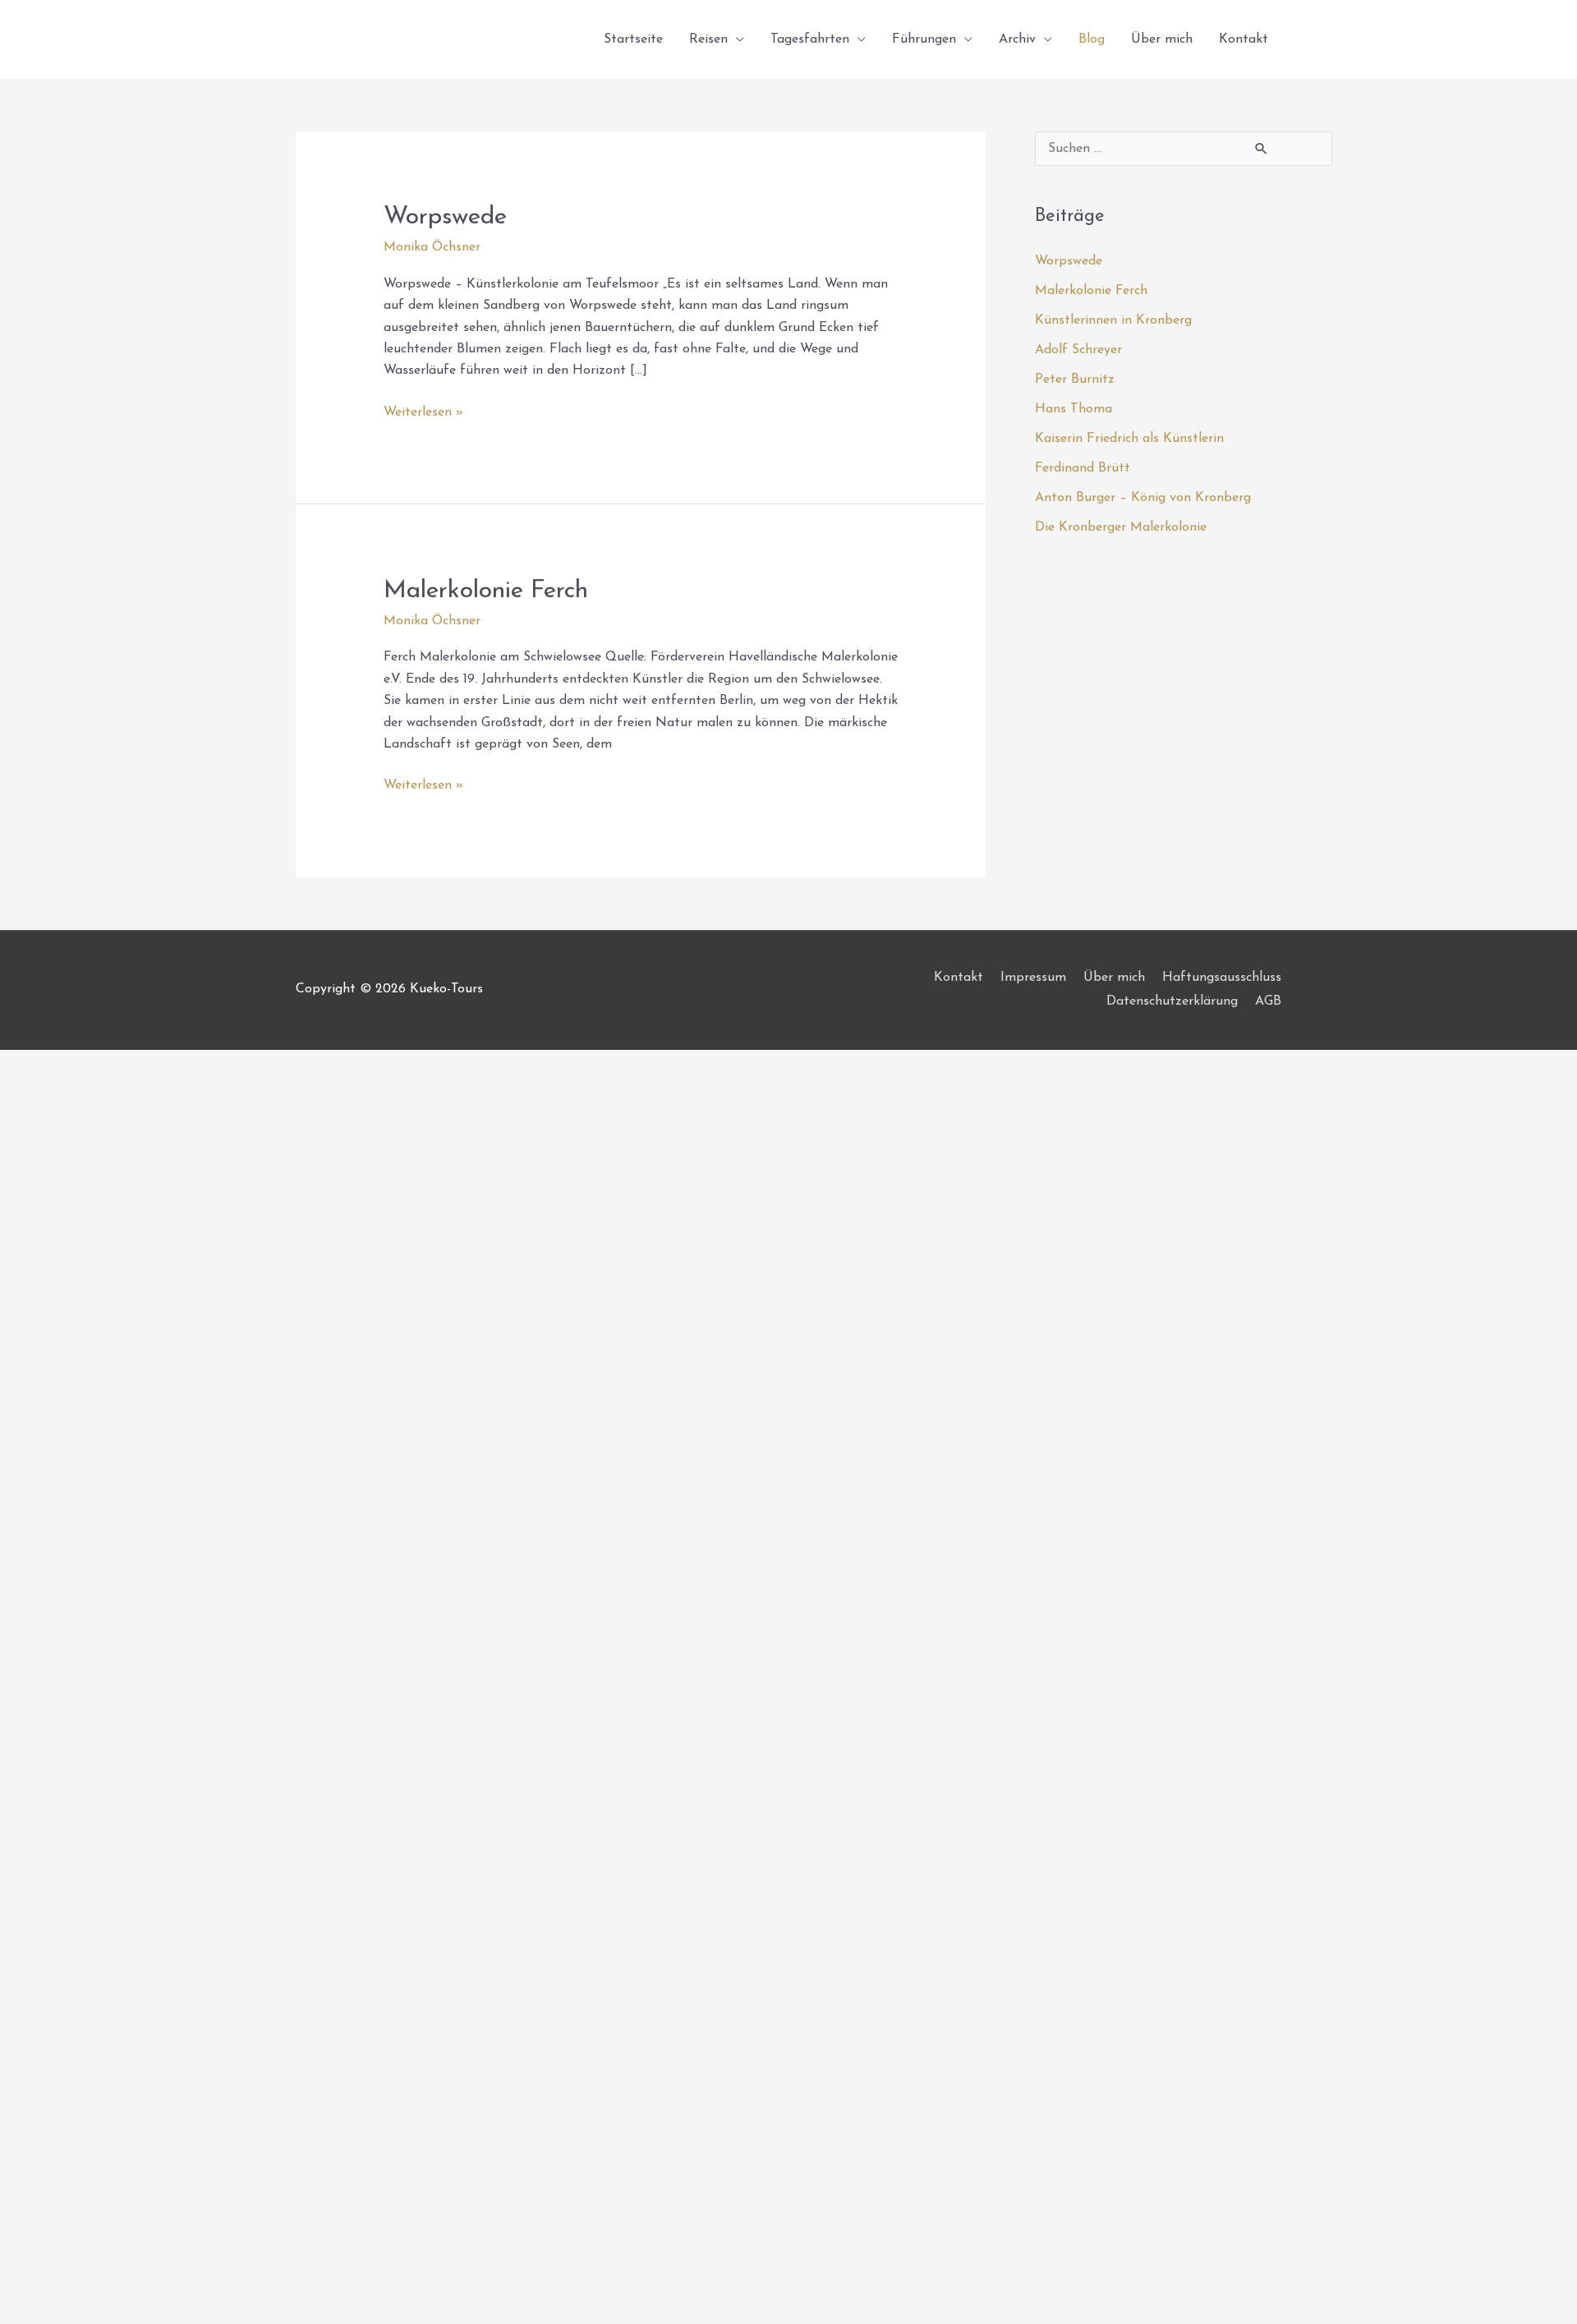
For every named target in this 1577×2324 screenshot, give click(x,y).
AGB (1268, 1001)
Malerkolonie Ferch (486, 591)
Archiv (1017, 39)
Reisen (708, 39)
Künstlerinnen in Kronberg (1113, 320)
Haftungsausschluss (1222, 978)
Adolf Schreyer (1078, 350)
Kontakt (1244, 39)
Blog (1092, 39)
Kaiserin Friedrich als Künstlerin (1129, 439)
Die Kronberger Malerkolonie (1121, 527)
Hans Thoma (1074, 409)
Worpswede (445, 217)
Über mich (1162, 39)
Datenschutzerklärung (1172, 1001)
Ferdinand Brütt (1083, 468)
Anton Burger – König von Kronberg (1143, 498)
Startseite (633, 39)
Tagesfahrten (810, 39)
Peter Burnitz (1075, 380)
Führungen (924, 39)
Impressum (1033, 978)
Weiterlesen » (423, 410)
